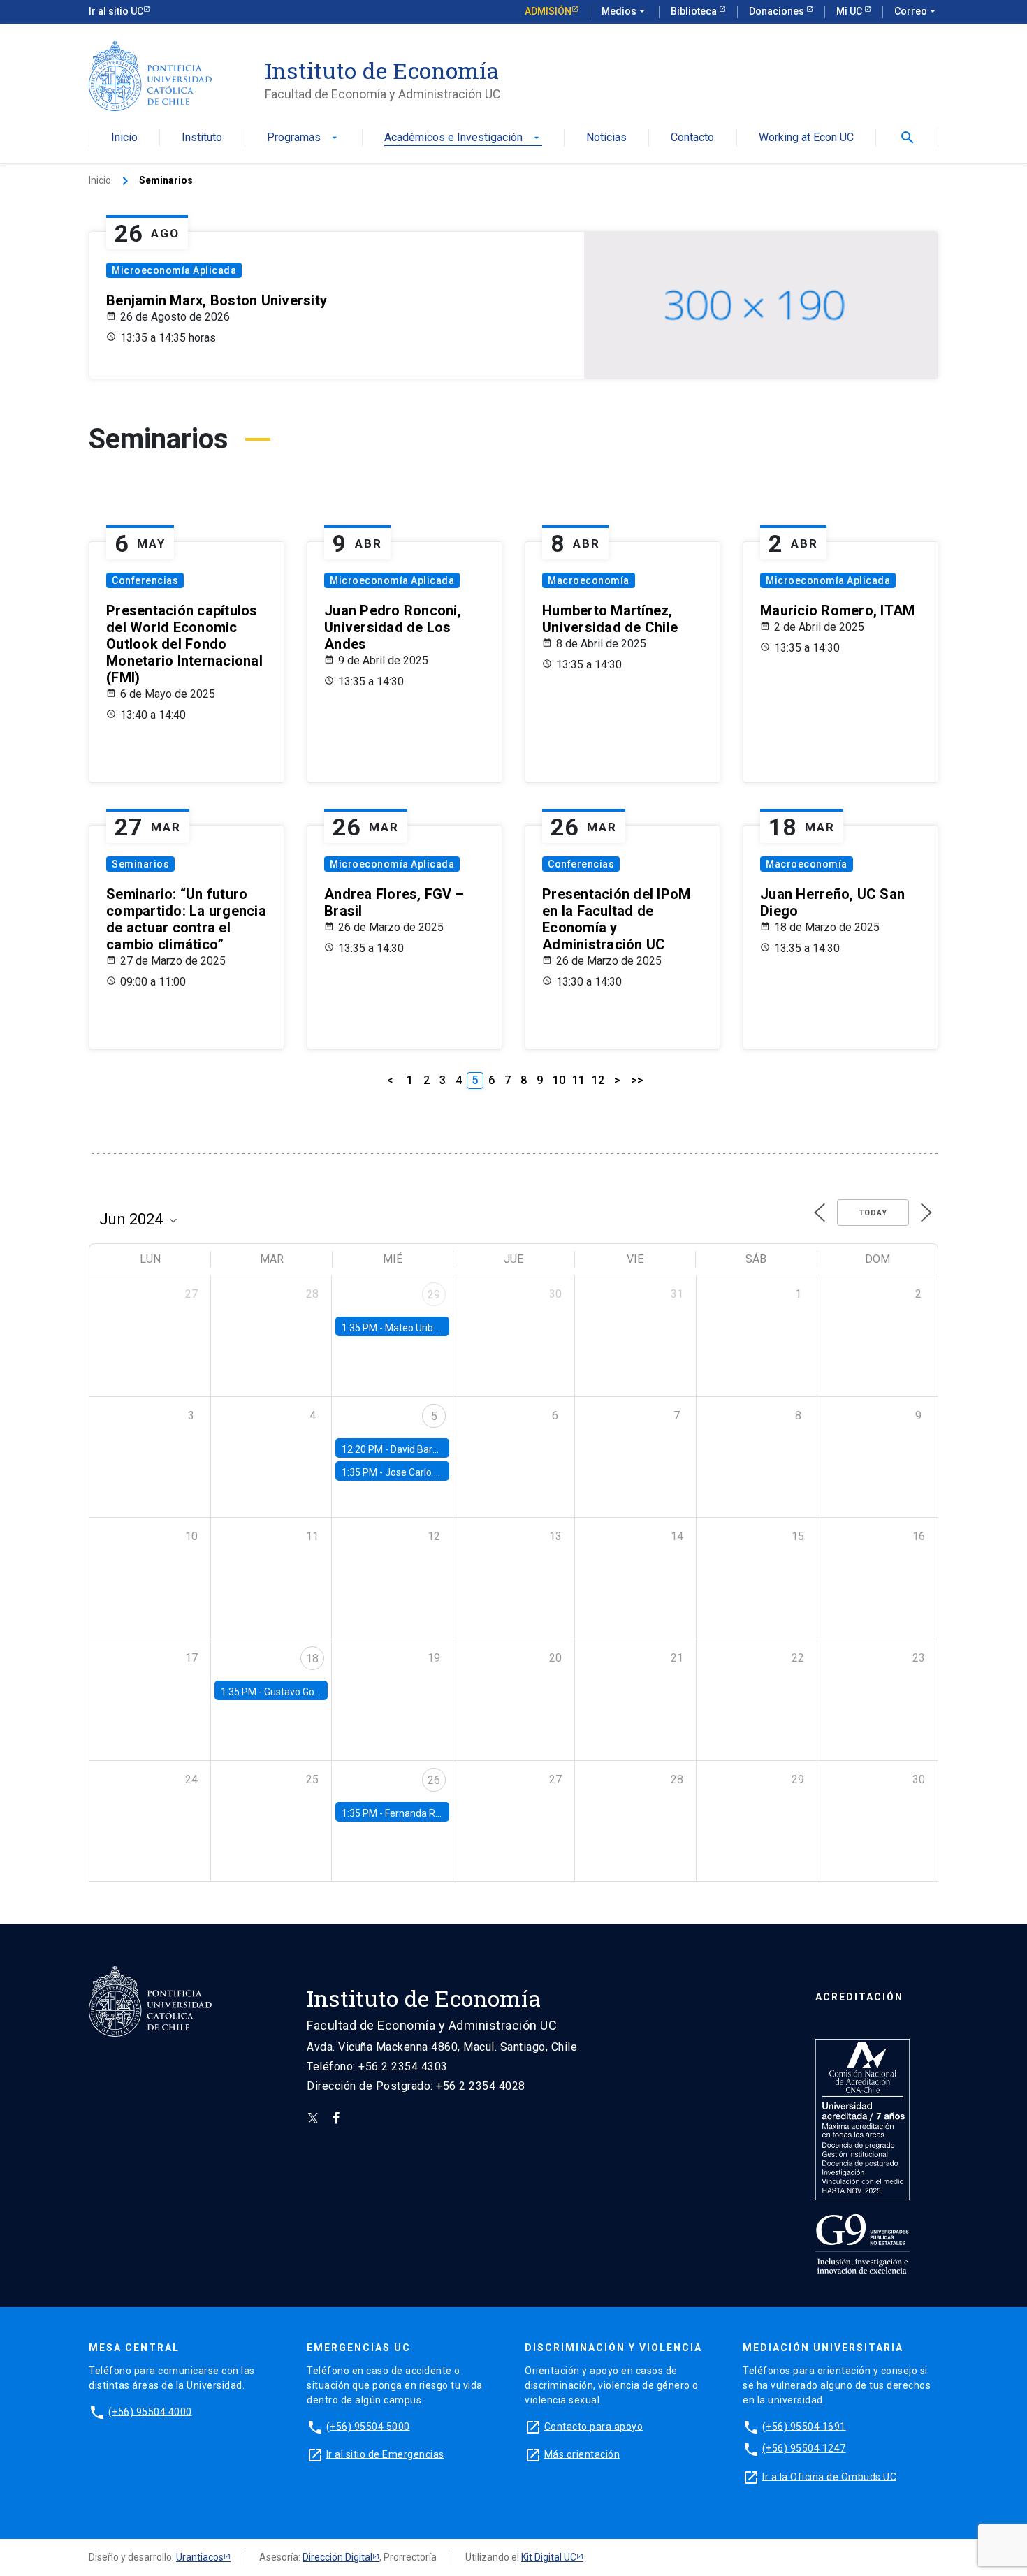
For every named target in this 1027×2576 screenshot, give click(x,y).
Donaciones (778, 11)
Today (873, 1213)
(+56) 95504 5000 (368, 2426)
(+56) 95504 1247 (804, 2448)
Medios (625, 11)
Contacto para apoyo (594, 2426)
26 (434, 1780)
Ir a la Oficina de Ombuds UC (829, 2476)
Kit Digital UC (549, 2557)
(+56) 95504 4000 (150, 2411)
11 (578, 1080)
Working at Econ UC (806, 138)
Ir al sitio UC (116, 11)
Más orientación (582, 2454)
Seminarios (140, 864)
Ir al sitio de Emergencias (385, 2454)
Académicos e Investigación (463, 138)
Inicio (124, 138)
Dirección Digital (337, 2557)
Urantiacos (200, 2557)
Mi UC (850, 11)
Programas (304, 138)
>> (637, 1080)
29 (434, 1295)
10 (559, 1080)
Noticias (606, 138)
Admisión (548, 11)
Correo (916, 11)
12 (598, 1080)
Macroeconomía (589, 580)
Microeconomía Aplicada (174, 270)
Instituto (202, 138)
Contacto (692, 138)
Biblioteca (695, 11)
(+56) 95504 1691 (804, 2426)
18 (312, 1659)
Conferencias (145, 580)
